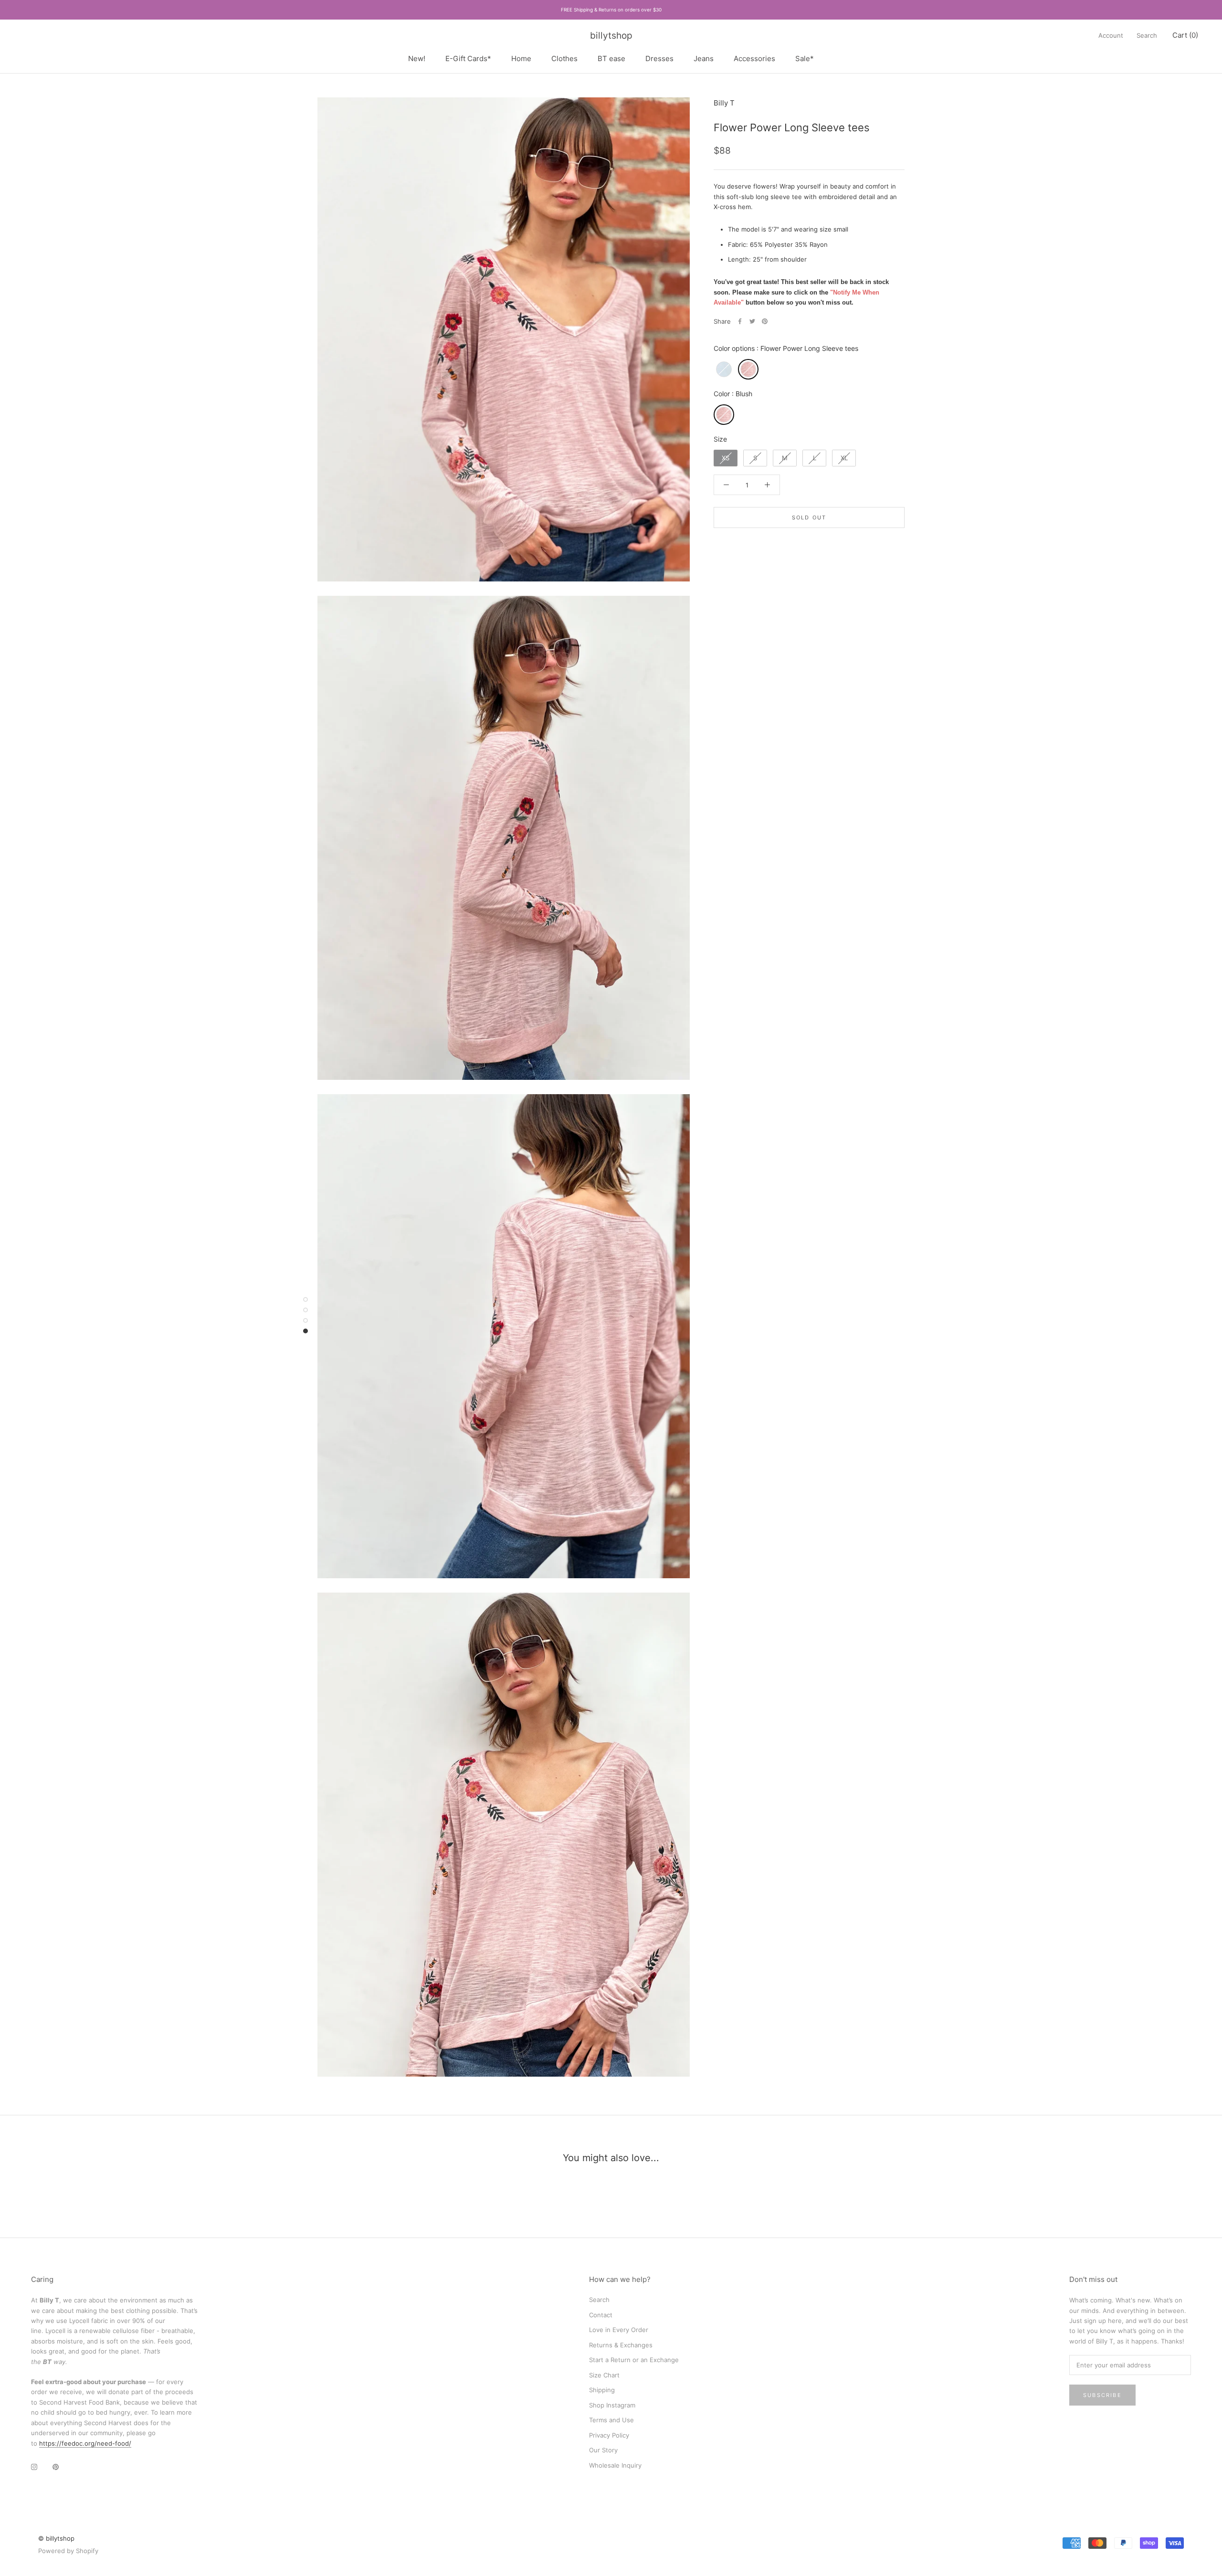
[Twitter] (752, 321)
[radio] (724, 369)
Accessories (754, 58)
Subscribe (1102, 2395)
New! (417, 58)
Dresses (659, 58)
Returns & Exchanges (621, 2345)
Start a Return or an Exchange (634, 2360)
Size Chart (604, 2375)
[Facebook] (740, 321)
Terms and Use (611, 2420)
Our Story (603, 2450)
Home (521, 58)
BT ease (611, 58)
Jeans (704, 58)
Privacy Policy (609, 2435)
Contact (601, 2315)
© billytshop (56, 2538)
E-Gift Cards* (468, 58)
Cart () (1185, 35)
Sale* (805, 58)
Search (1147, 35)
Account (1111, 35)
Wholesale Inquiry (615, 2465)
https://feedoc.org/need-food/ (85, 2443)
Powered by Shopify (68, 2551)
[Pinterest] (765, 321)
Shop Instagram (612, 2405)
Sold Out (809, 517)
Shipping (602, 2390)
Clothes (564, 58)
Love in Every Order (619, 2330)
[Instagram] (34, 2466)
